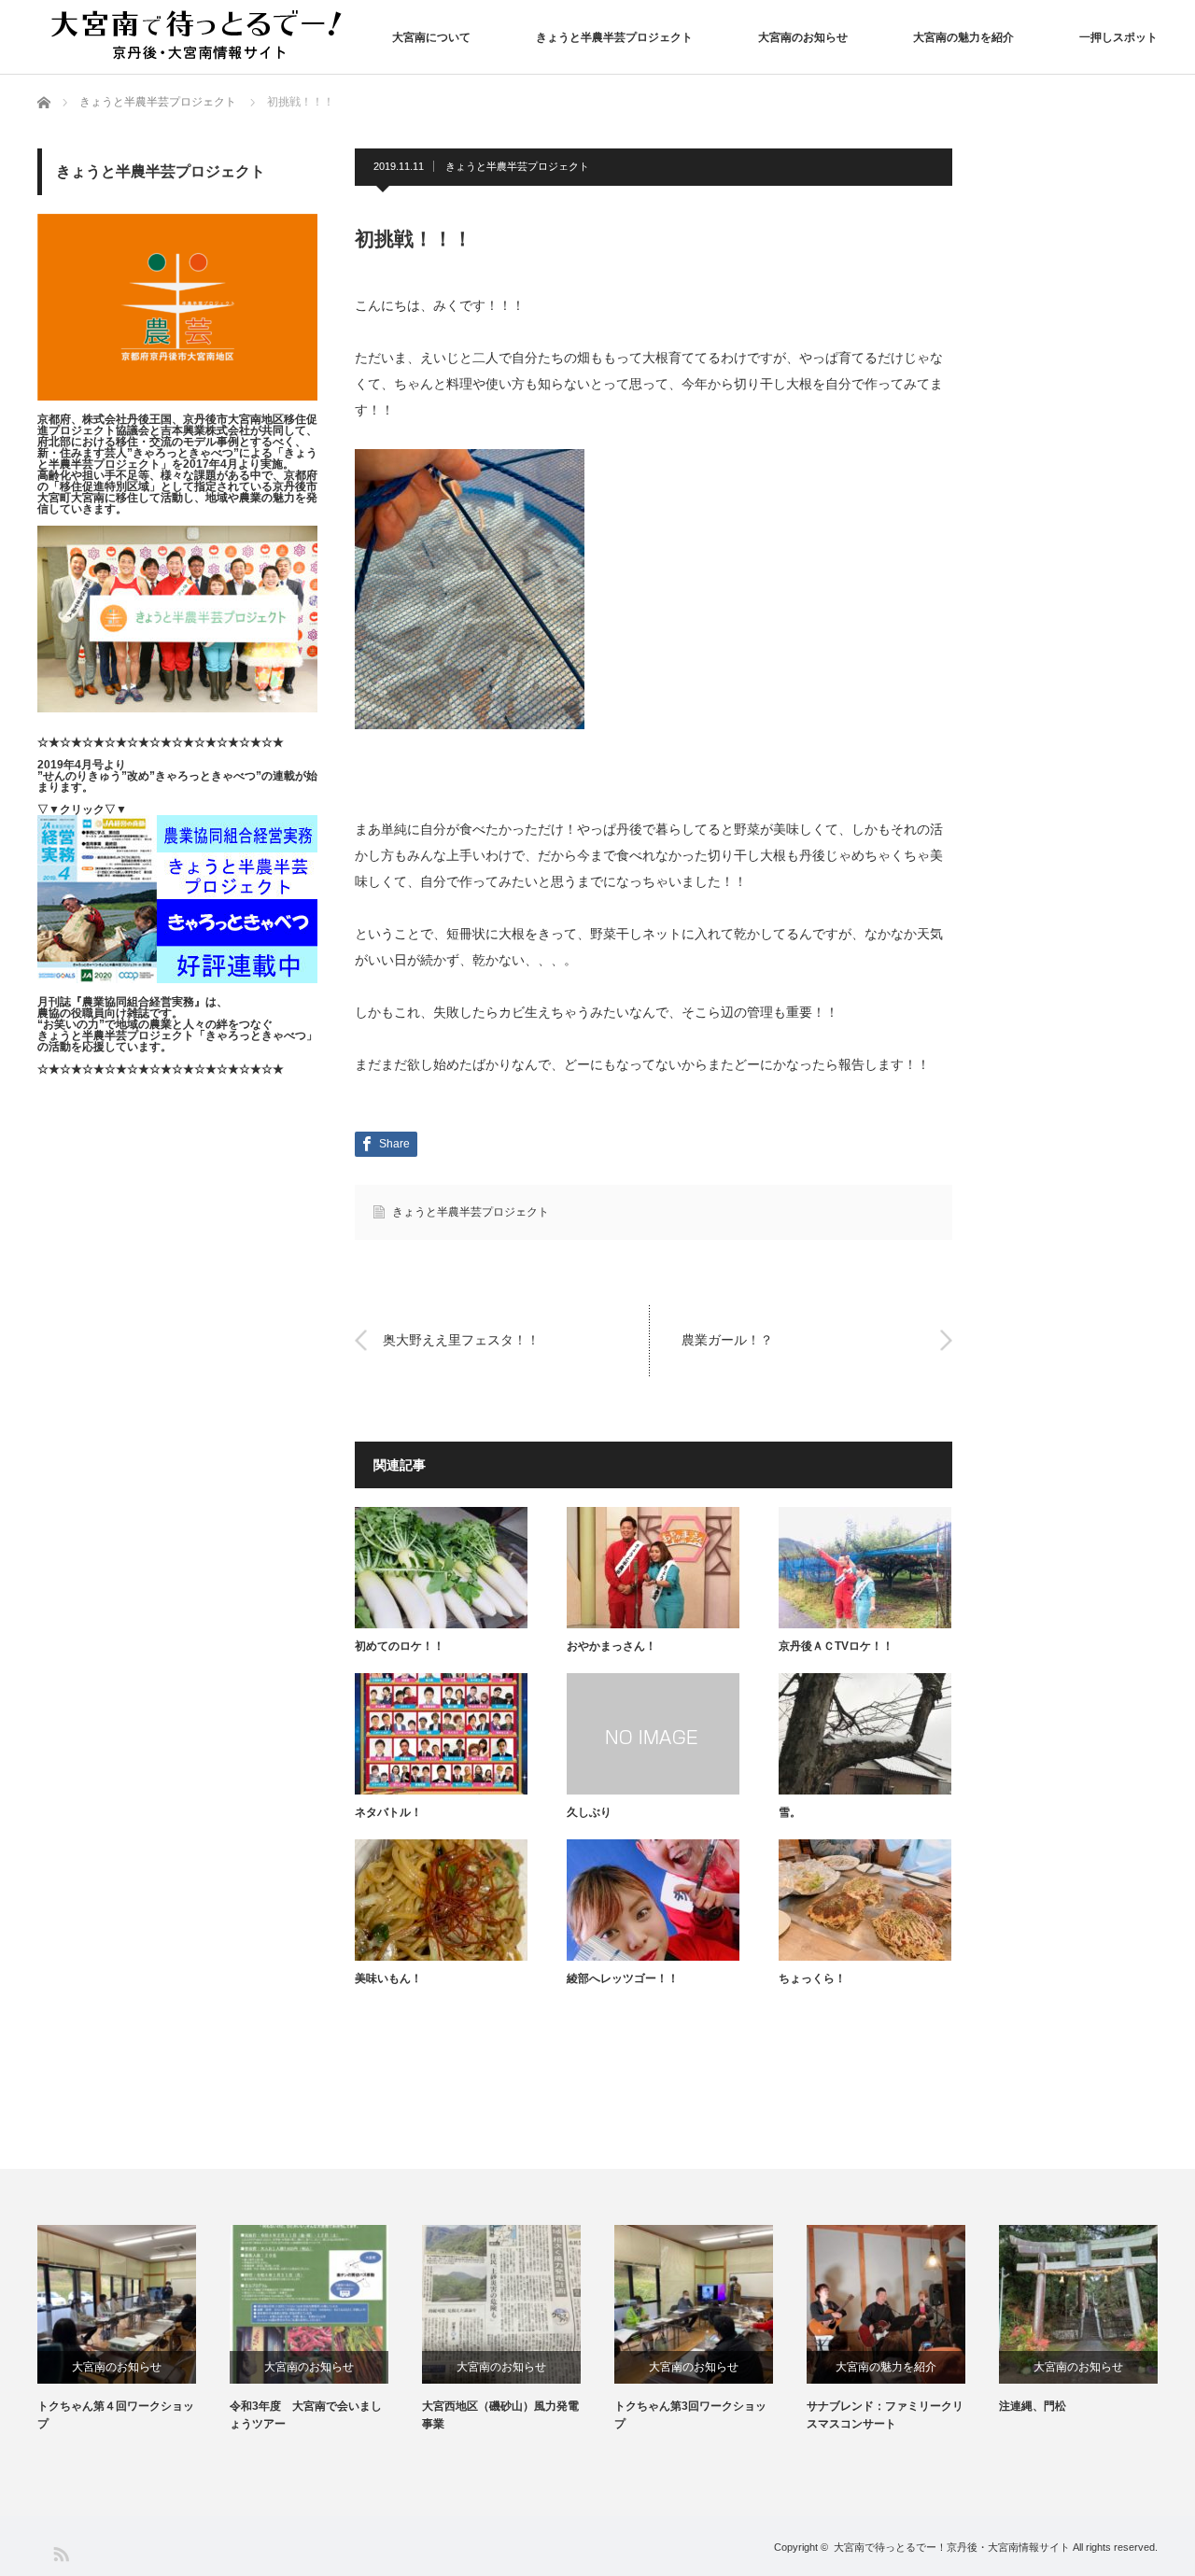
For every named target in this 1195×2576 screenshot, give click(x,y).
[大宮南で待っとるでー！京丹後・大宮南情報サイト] (201, 36)
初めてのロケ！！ (400, 1646)
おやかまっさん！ (612, 1646)
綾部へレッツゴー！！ (623, 1978)
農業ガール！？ (727, 1340)
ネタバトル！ (388, 1812)
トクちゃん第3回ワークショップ (690, 2415)
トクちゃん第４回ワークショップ (116, 2415)
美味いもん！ (388, 1978)
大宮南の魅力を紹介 (963, 37)
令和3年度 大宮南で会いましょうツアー (306, 2415)
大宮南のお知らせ (803, 37)
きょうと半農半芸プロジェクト (614, 37)
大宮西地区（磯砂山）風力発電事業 (500, 2415)
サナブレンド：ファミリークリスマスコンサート (885, 2415)
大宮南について (431, 37)
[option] (134, 2329)
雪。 (790, 1812)
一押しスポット (1118, 37)
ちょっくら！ (812, 1978)
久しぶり (589, 1812)
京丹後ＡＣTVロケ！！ (836, 1646)
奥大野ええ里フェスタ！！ (461, 1340)
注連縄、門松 (1033, 2406)
